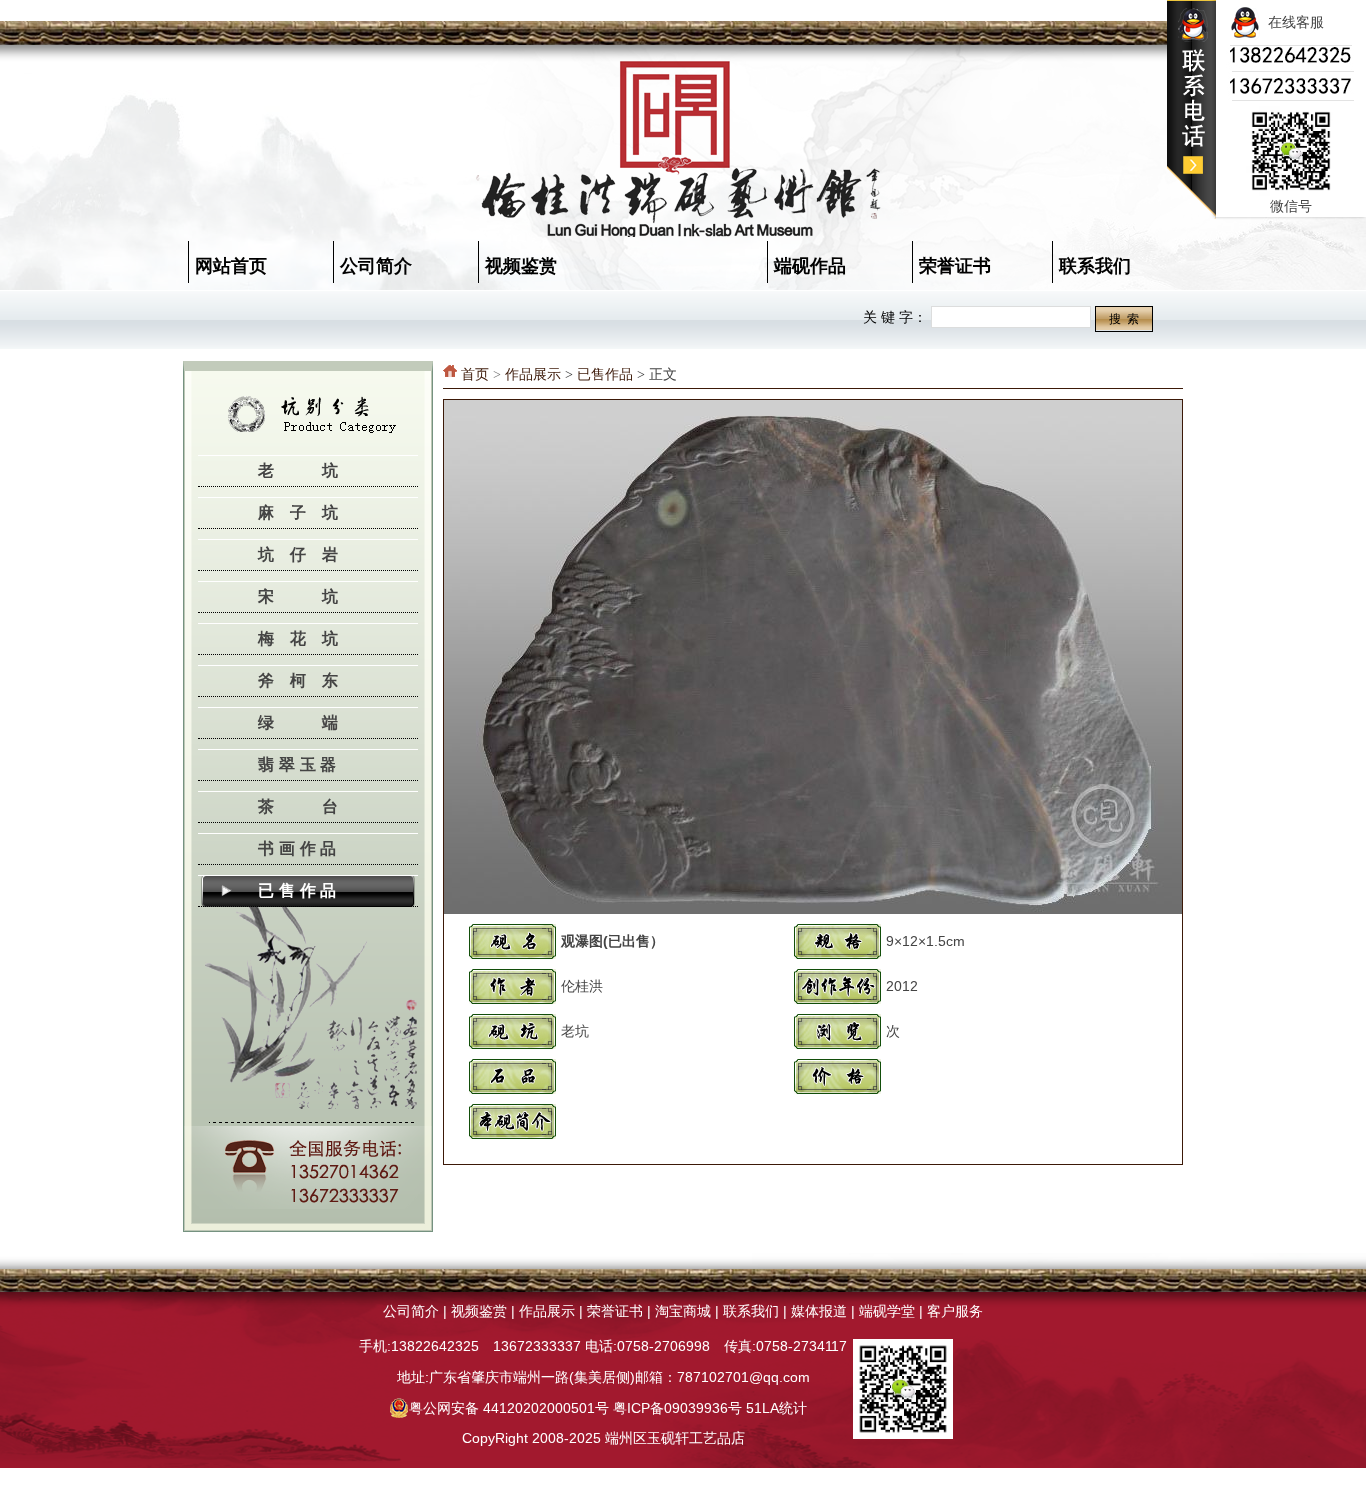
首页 (475, 374)
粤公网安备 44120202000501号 (509, 1408)
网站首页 (231, 266)
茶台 (322, 806)
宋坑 (322, 596)
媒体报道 (819, 1311)
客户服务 (955, 1311)
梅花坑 (306, 638)
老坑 (322, 470)
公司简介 (376, 266)
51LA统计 (776, 1408)
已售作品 (299, 890)
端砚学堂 (887, 1311)
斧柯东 (306, 680)
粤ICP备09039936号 (677, 1408)
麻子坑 (306, 512)
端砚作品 (810, 266)
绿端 (322, 722)
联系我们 (1095, 266)
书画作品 (299, 848)
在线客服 (1292, 22)
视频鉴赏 (521, 266)
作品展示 (533, 374)
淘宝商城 (683, 1311)
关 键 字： (895, 317)
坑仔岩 (306, 554)
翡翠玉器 (299, 764)
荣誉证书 (955, 266)
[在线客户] (1191, 135)
